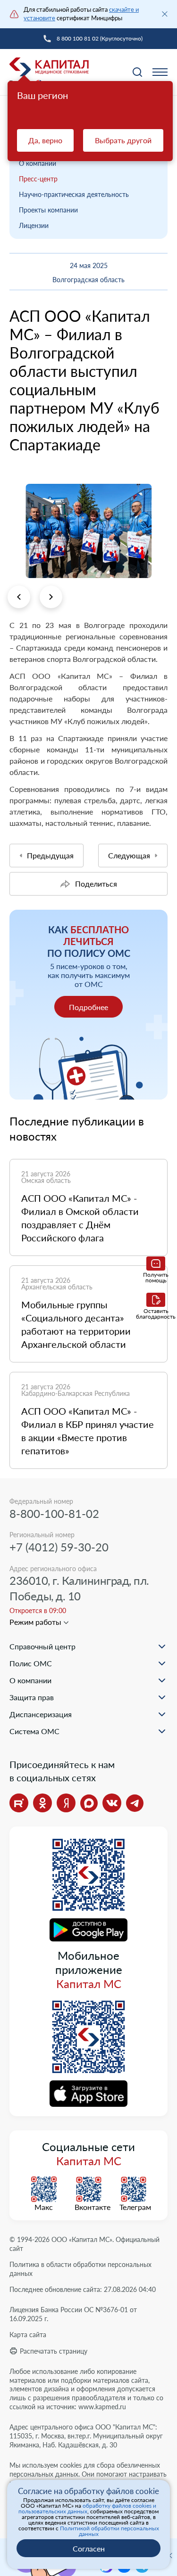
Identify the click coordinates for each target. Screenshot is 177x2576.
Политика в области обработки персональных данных (80, 2269)
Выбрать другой (123, 140)
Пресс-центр (38, 179)
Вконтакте (89, 2207)
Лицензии (34, 225)
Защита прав (32, 1697)
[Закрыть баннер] (165, 14)
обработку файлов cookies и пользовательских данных (87, 2508)
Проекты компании (48, 210)
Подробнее (88, 1007)
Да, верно (45, 140)
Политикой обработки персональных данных (110, 2531)
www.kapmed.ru (102, 2407)
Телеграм (134, 2207)
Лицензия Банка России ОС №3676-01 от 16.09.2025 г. (73, 2314)
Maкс (44, 2207)
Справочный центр (42, 1646)
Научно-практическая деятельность (74, 194)
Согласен (89, 2548)
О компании (38, 163)
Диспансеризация (41, 1714)
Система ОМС (34, 1731)
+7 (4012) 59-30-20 (59, 1547)
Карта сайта (28, 2335)
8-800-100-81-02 (54, 1513)
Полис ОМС (31, 1663)
